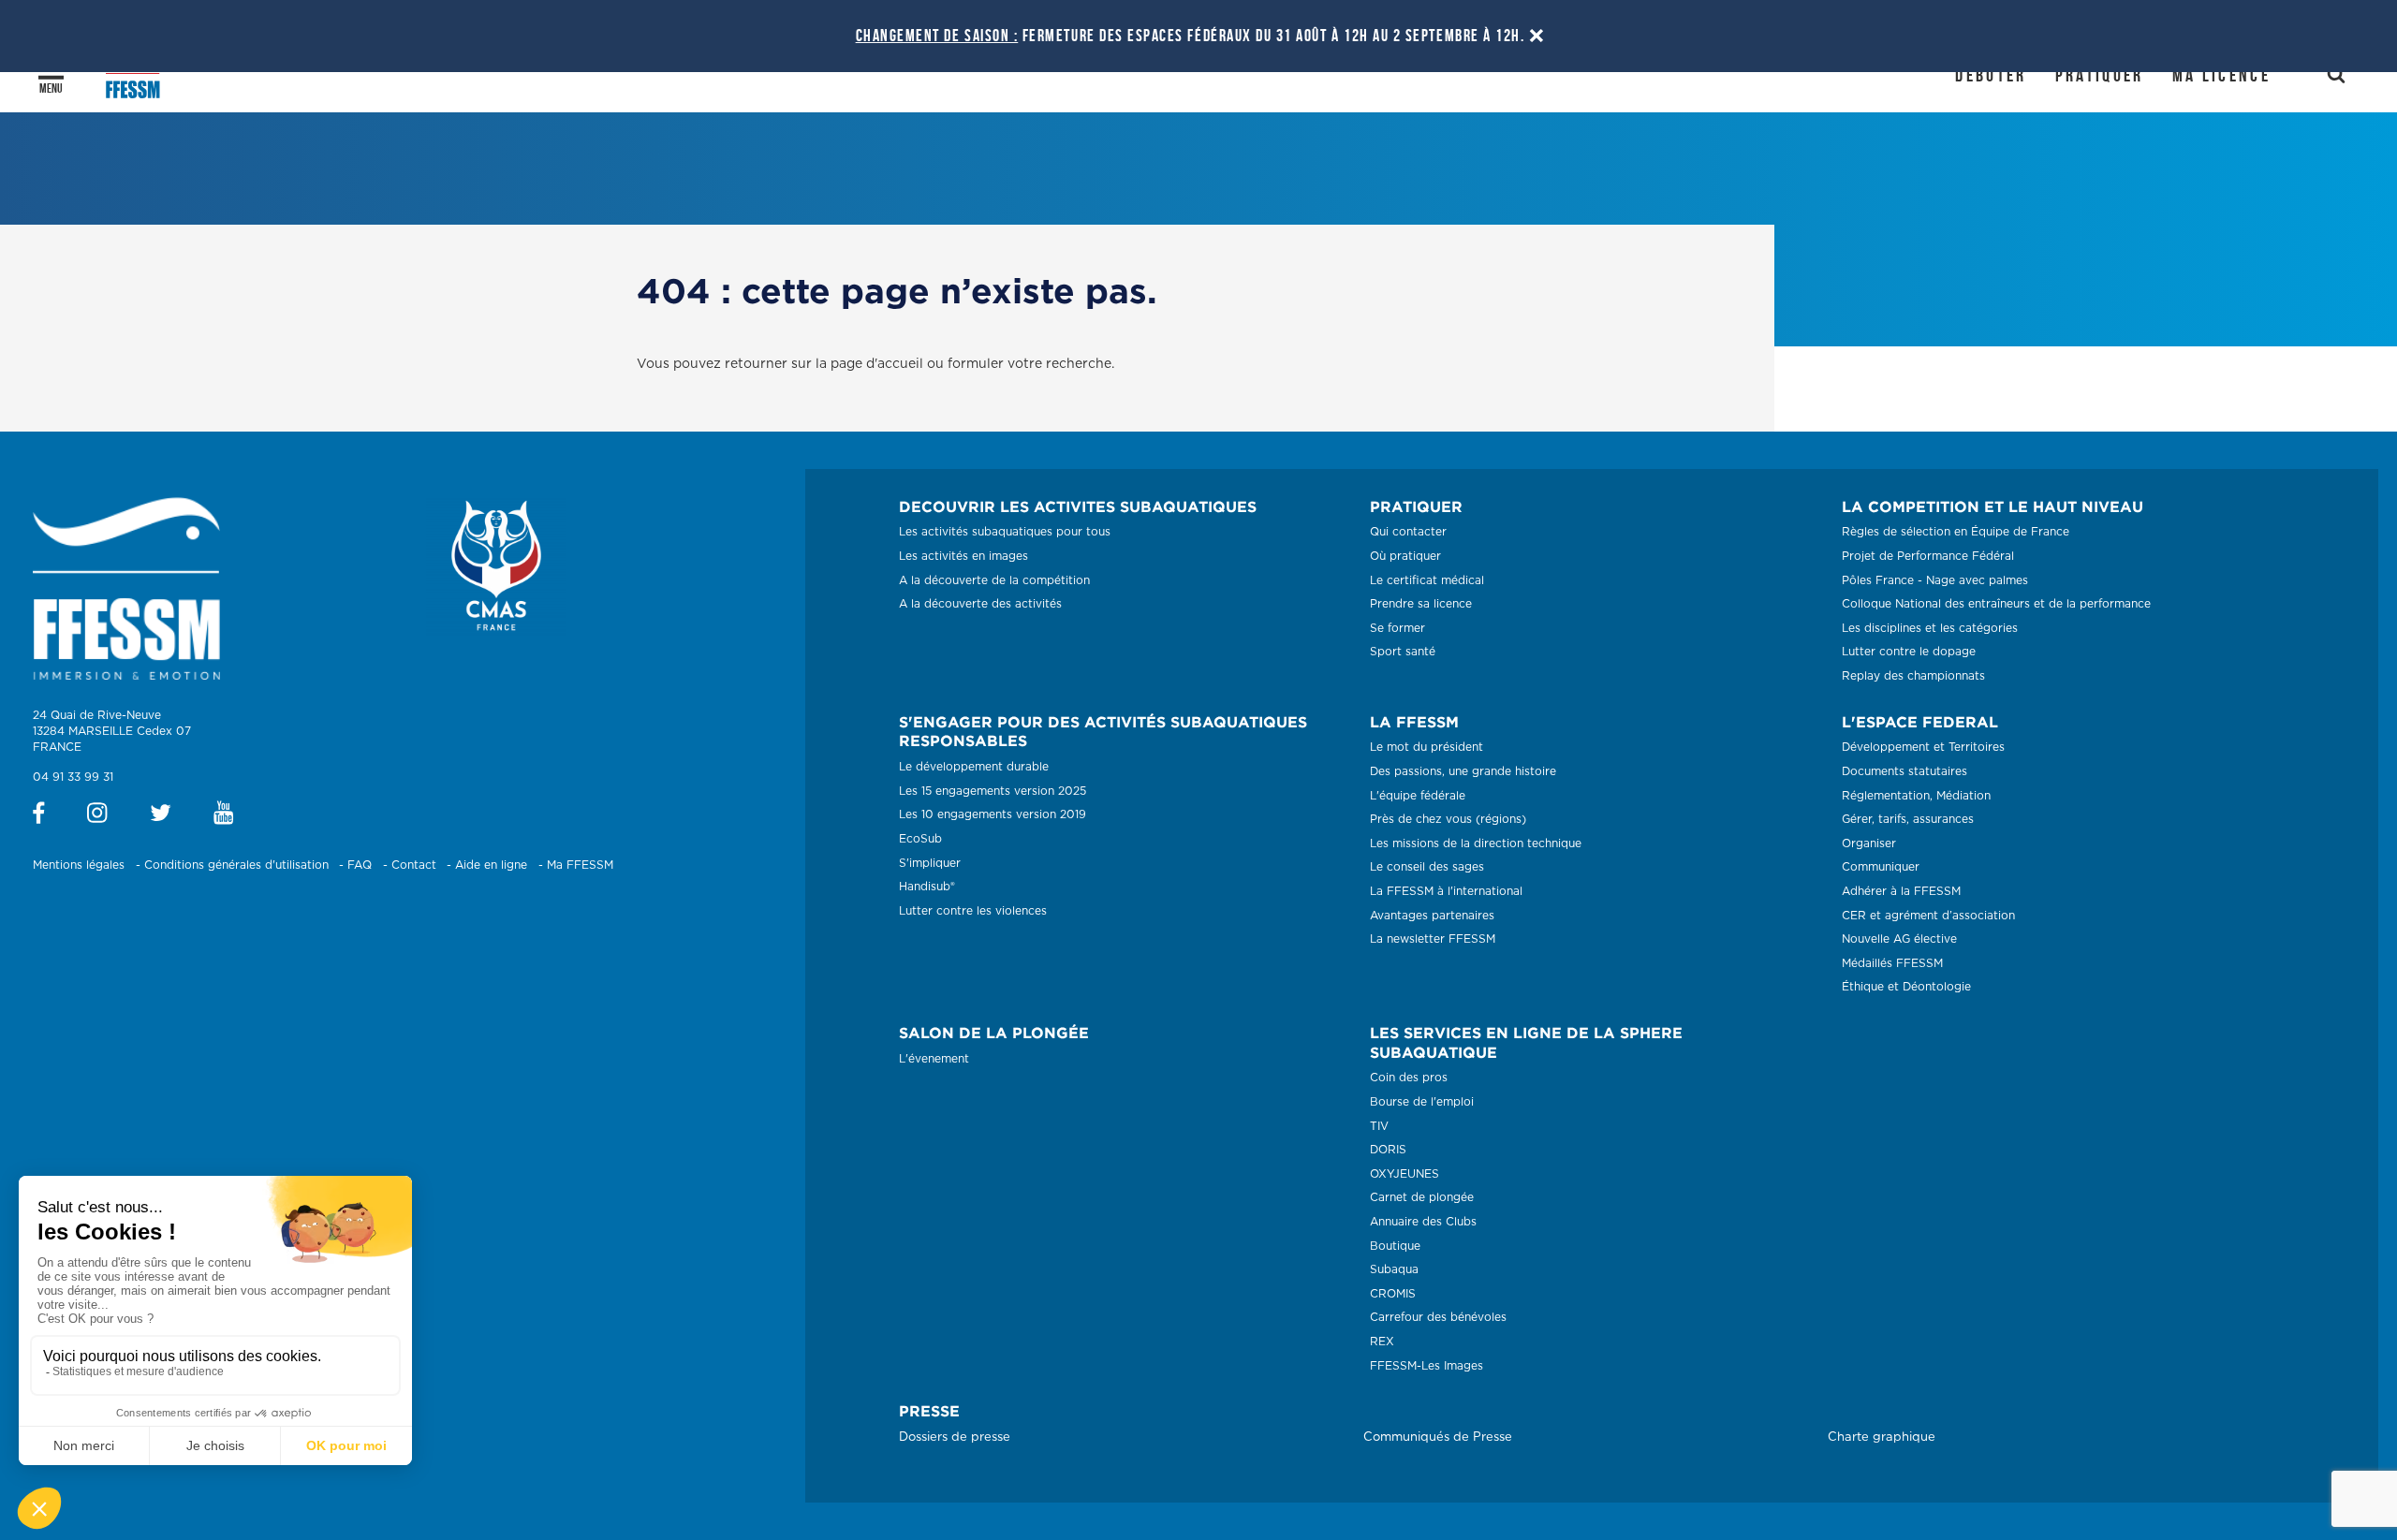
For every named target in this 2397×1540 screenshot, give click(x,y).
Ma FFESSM (580, 865)
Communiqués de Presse (1438, 1437)
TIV (1379, 1126)
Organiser (1869, 843)
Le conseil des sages (1427, 867)
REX (1382, 1342)
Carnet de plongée (1422, 1197)
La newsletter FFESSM (1433, 939)
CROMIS (1393, 1294)
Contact (414, 865)
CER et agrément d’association (1928, 916)
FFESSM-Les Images (1426, 1366)
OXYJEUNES (1404, 1174)
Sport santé (1403, 652)
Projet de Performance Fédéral (1928, 556)
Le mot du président (1426, 747)
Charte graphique (1882, 1437)
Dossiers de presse (955, 1437)
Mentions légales (79, 865)
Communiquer (1881, 867)
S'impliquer (930, 863)
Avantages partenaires (1432, 916)
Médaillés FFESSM (1892, 963)
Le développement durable (974, 767)
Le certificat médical (1427, 580)
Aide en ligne (491, 865)
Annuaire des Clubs (1423, 1222)
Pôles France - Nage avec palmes (1935, 580)
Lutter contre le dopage (1909, 652)
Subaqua (1394, 1269)
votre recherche (1059, 364)
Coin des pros (1409, 1078)
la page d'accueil (869, 364)
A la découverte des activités (980, 604)
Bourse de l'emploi (1422, 1102)
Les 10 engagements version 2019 (993, 814)
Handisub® (927, 887)
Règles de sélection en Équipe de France (1956, 532)
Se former (1397, 628)
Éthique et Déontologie (1906, 987)
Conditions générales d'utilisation (236, 865)
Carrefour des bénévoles (1438, 1317)
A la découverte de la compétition (994, 580)
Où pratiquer (1405, 556)
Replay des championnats (1913, 676)
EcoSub (920, 839)
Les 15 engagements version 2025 (993, 791)
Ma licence (2221, 75)
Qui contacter (1408, 532)
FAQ (360, 865)
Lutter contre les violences (973, 911)
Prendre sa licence (1421, 604)
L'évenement (934, 1059)
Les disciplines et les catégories (1930, 628)
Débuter (1991, 75)
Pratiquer (2100, 75)
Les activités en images (963, 556)
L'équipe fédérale (1418, 796)
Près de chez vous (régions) (1448, 819)
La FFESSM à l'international (1446, 891)
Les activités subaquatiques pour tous (1005, 532)
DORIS (1388, 1150)
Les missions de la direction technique (1476, 843)
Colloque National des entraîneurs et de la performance (1996, 604)
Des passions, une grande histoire (1463, 771)
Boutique (1395, 1246)
